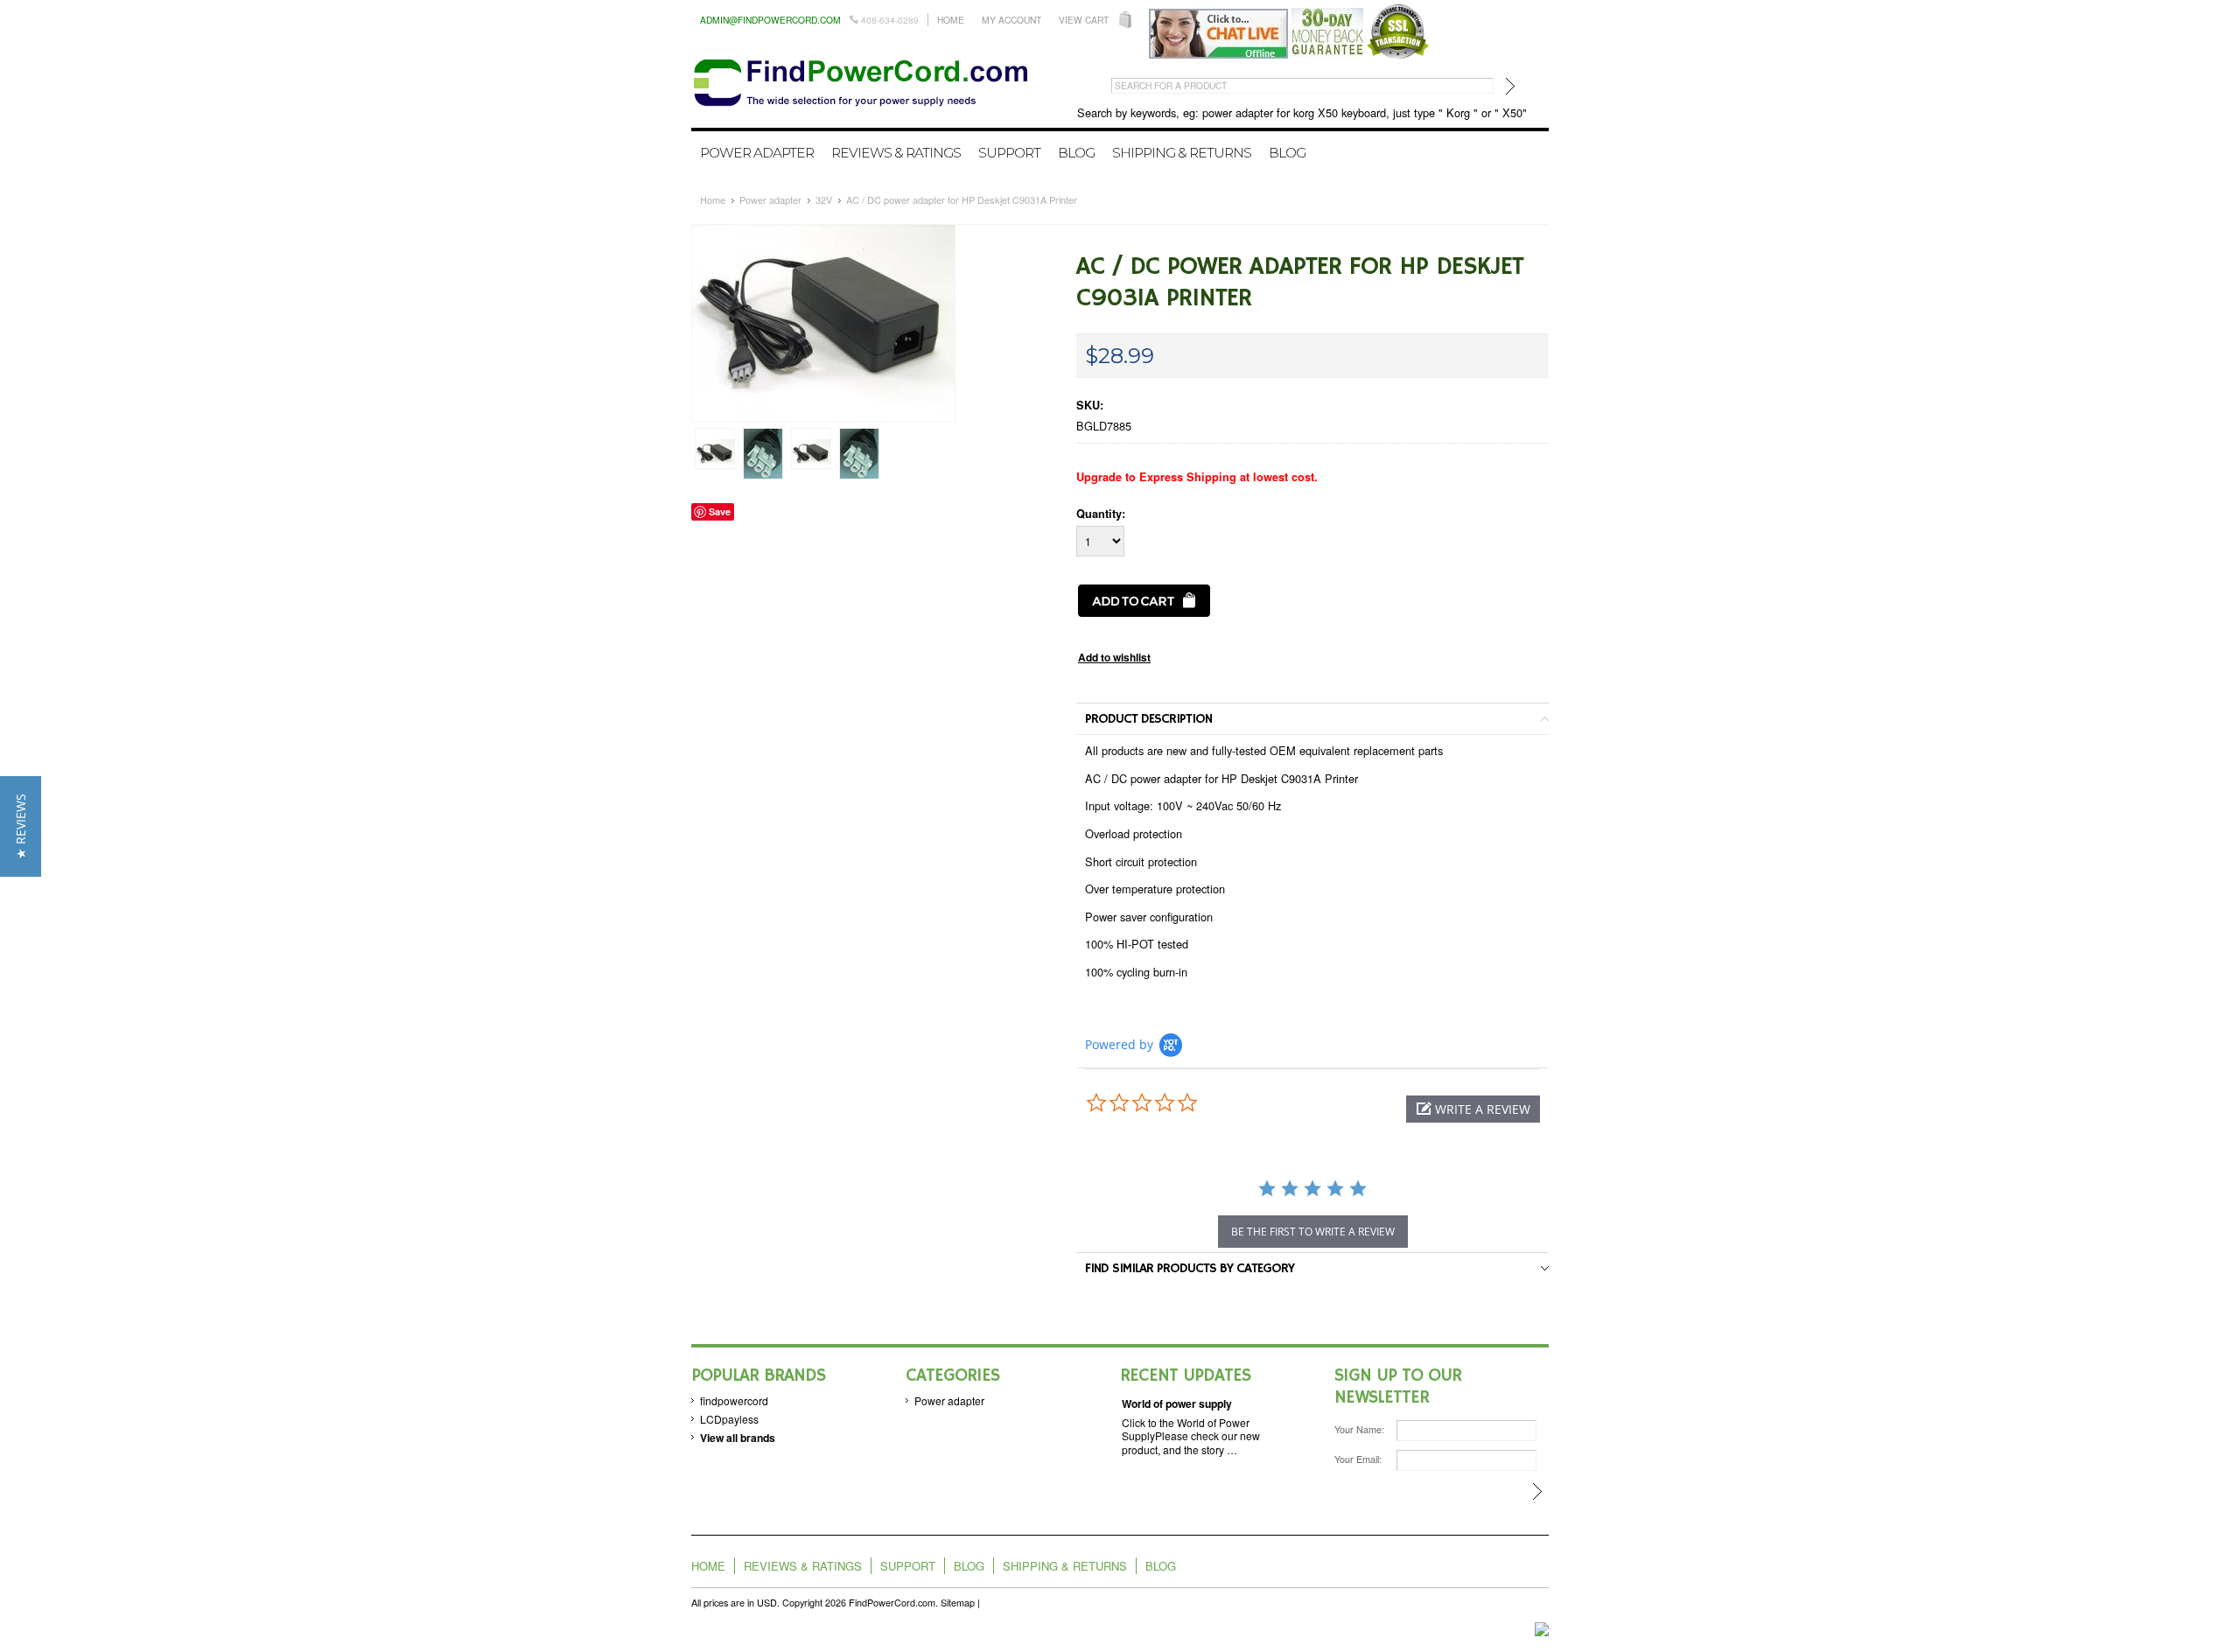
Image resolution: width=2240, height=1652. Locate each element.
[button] (1473, 1109)
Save (720, 511)
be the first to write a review (1313, 1232)
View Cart (1084, 20)
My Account (1011, 20)
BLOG (1287, 153)
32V (824, 199)
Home (951, 20)
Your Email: (1358, 1459)
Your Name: (1359, 1429)
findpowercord (734, 1400)
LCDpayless (729, 1419)
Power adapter (757, 153)
